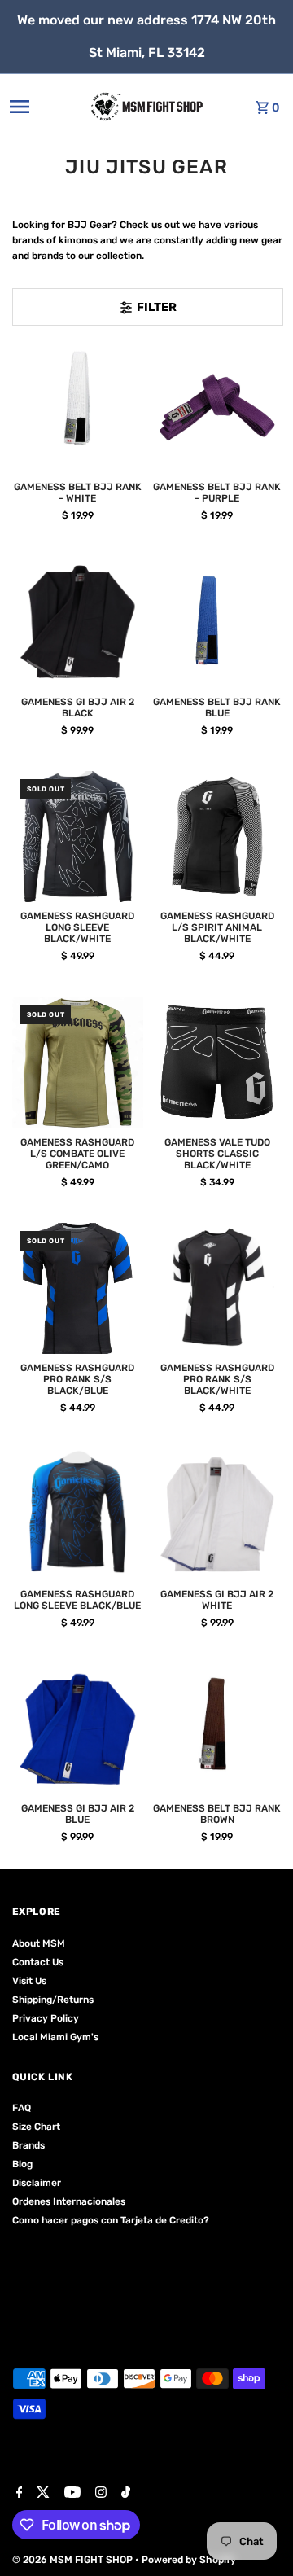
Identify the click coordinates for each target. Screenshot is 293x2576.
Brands (28, 2145)
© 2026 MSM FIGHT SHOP (74, 2560)
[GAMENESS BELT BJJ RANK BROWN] (217, 1729)
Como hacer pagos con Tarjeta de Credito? (111, 2220)
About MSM (39, 1943)
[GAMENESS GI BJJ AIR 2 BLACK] (78, 622)
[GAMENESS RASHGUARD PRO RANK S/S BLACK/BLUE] (78, 1289)
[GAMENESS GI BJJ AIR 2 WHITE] (217, 1514)
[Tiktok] (124, 2494)
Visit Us (29, 1981)
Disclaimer (37, 2183)
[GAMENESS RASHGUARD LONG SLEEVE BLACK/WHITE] (78, 837)
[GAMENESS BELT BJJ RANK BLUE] (217, 622)
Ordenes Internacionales (69, 2201)
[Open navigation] (36, 107)
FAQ (22, 2108)
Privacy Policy (46, 2018)
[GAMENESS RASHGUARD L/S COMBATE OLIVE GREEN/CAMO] (78, 1062)
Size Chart (36, 2127)
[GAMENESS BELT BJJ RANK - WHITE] (78, 408)
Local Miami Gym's (55, 2037)
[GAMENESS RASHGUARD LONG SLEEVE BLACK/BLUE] (78, 1514)
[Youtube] (70, 2494)
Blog (22, 2164)
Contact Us (38, 1962)
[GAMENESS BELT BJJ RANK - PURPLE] (217, 408)
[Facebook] (17, 2494)
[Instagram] (99, 2494)
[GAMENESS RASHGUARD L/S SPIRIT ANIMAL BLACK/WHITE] (217, 837)
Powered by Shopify (189, 2560)
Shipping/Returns (53, 2000)
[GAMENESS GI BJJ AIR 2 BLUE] (78, 1729)
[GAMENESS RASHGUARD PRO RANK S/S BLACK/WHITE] (217, 1289)
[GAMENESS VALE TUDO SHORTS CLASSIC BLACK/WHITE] (217, 1062)
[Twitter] (41, 2494)
